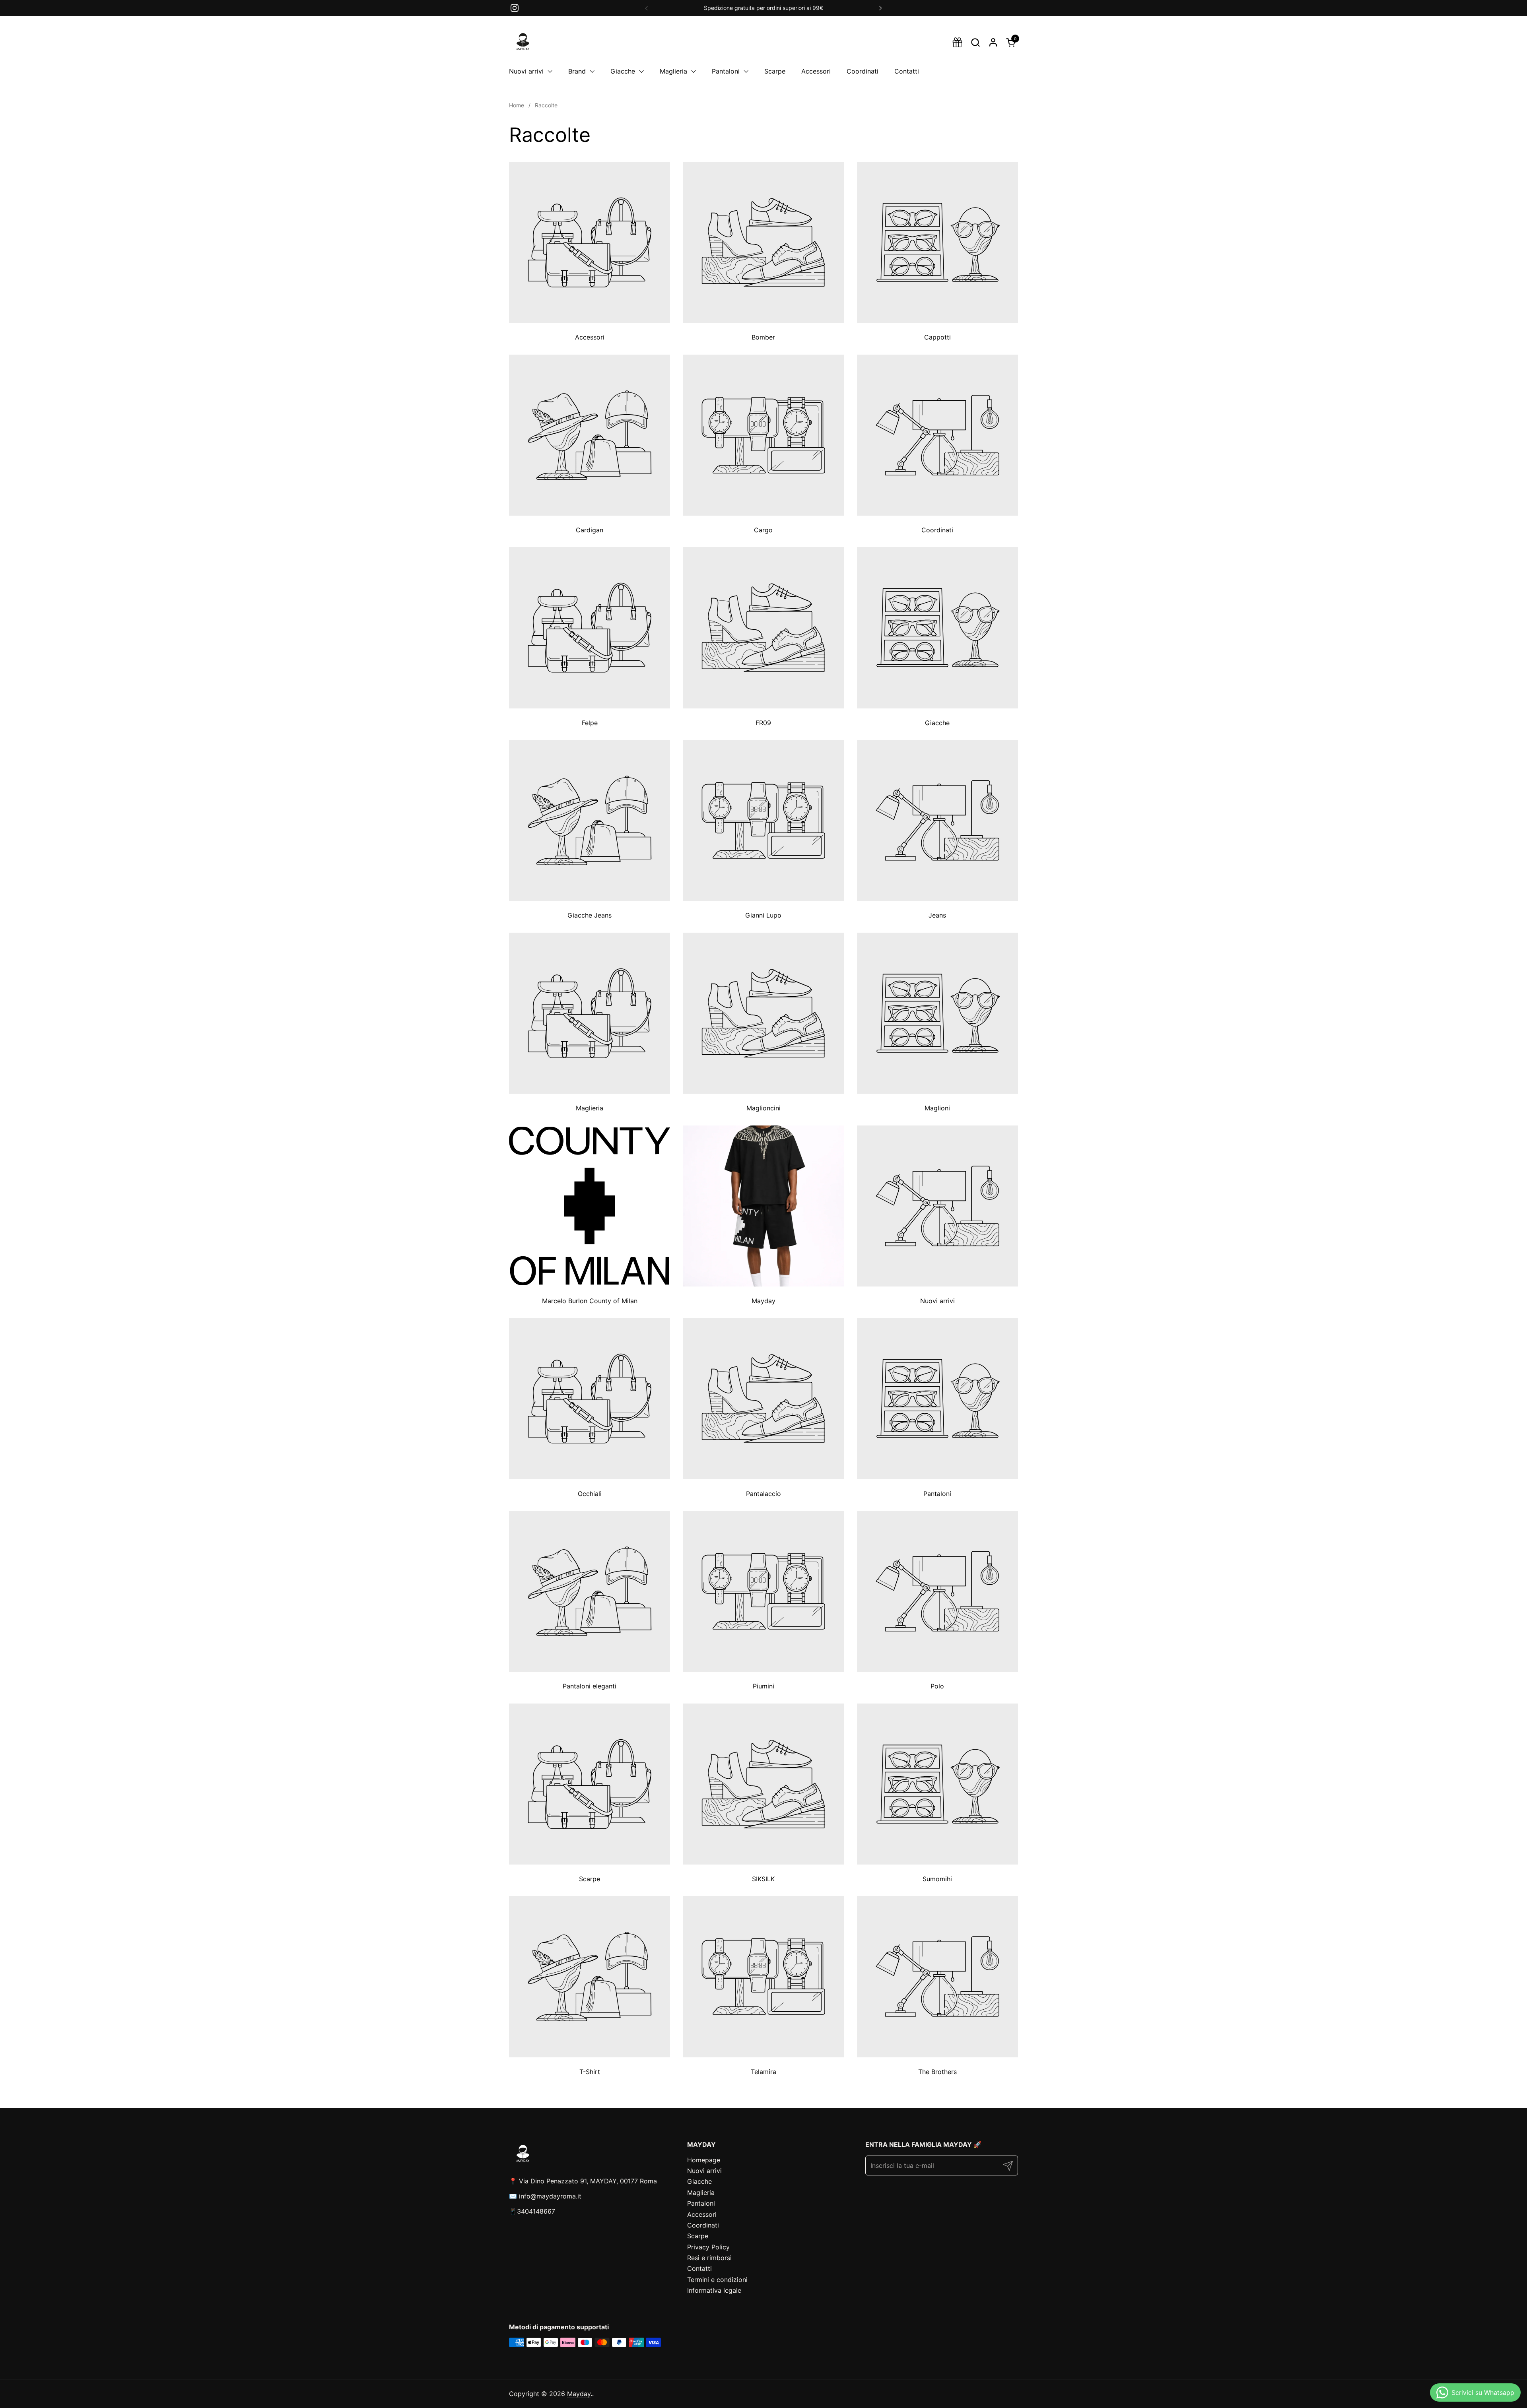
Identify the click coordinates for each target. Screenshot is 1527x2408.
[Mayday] (523, 42)
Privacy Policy (708, 2247)
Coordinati (703, 2225)
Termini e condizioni (717, 2280)
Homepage (704, 2160)
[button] (975, 42)
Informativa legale (714, 2290)
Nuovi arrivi (704, 2171)
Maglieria (701, 2193)
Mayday (579, 2394)
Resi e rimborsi (709, 2258)
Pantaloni (701, 2203)
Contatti (699, 2268)
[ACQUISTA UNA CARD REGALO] (957, 42)
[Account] (993, 42)
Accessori (702, 2214)
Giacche (699, 2181)
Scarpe (698, 2236)
